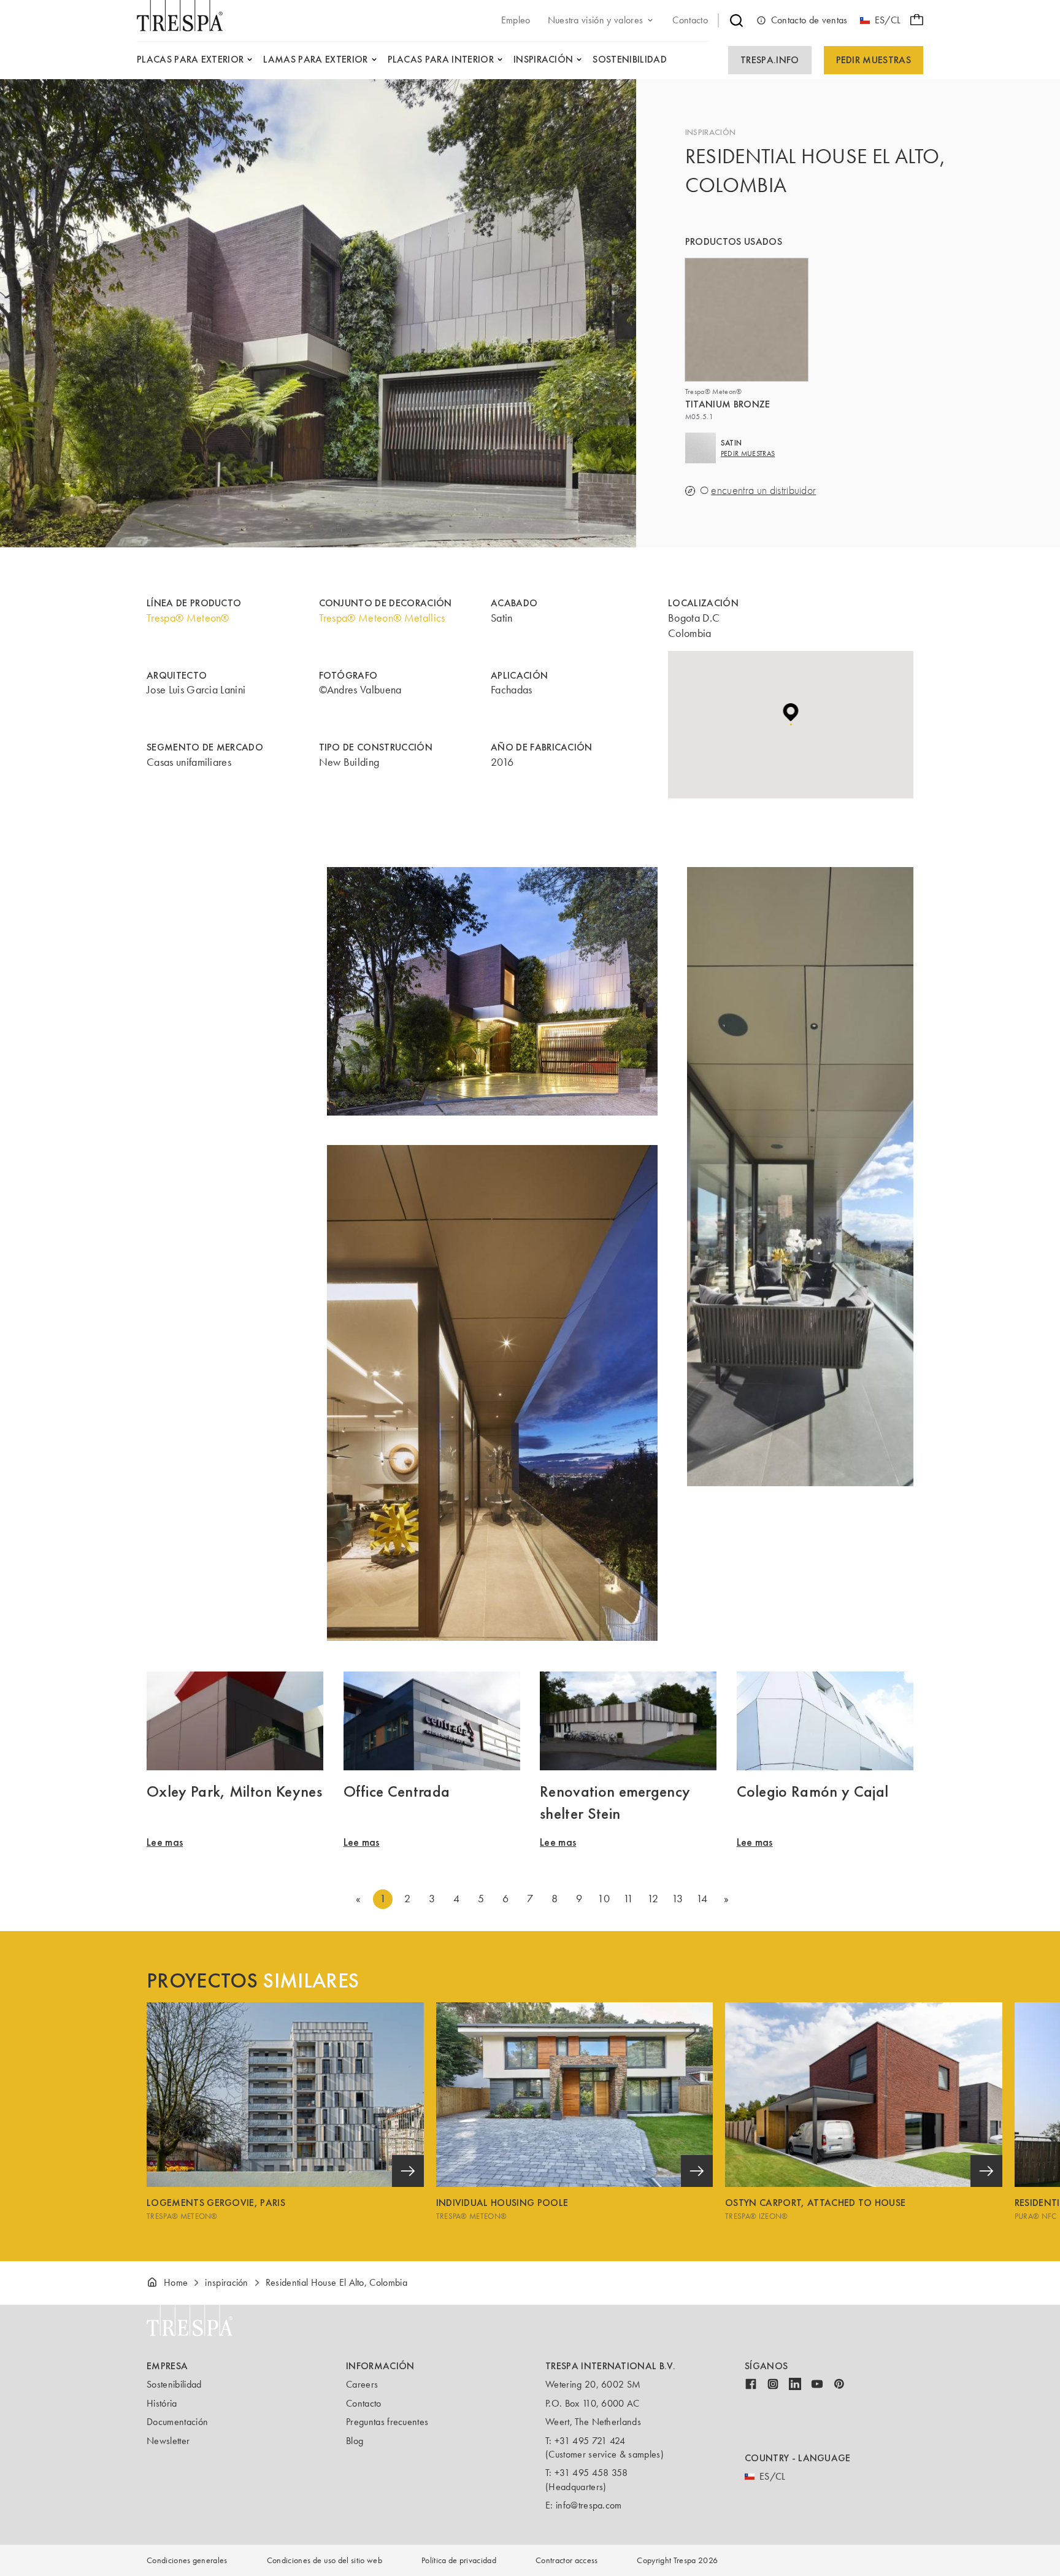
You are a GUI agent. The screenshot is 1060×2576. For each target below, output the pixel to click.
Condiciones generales (187, 2560)
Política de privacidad (459, 2560)
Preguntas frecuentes (387, 2422)
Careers (362, 2384)
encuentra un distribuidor (763, 491)
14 (702, 1899)
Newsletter (168, 2441)
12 (653, 1899)
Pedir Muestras (874, 60)
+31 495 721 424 (590, 2441)
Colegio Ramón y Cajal (813, 1791)
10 (604, 1899)
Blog (355, 2441)
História (162, 2403)
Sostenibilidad (174, 2384)
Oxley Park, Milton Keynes (234, 1791)
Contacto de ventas (809, 20)
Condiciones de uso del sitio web (325, 2560)
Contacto (364, 2403)
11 (628, 1899)
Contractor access (566, 2560)
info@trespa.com (589, 2505)
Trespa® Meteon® (188, 618)
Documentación (177, 2422)
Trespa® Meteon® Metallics (382, 618)
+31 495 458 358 (591, 2473)
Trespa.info (770, 60)
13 (678, 1899)
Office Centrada (397, 1791)
